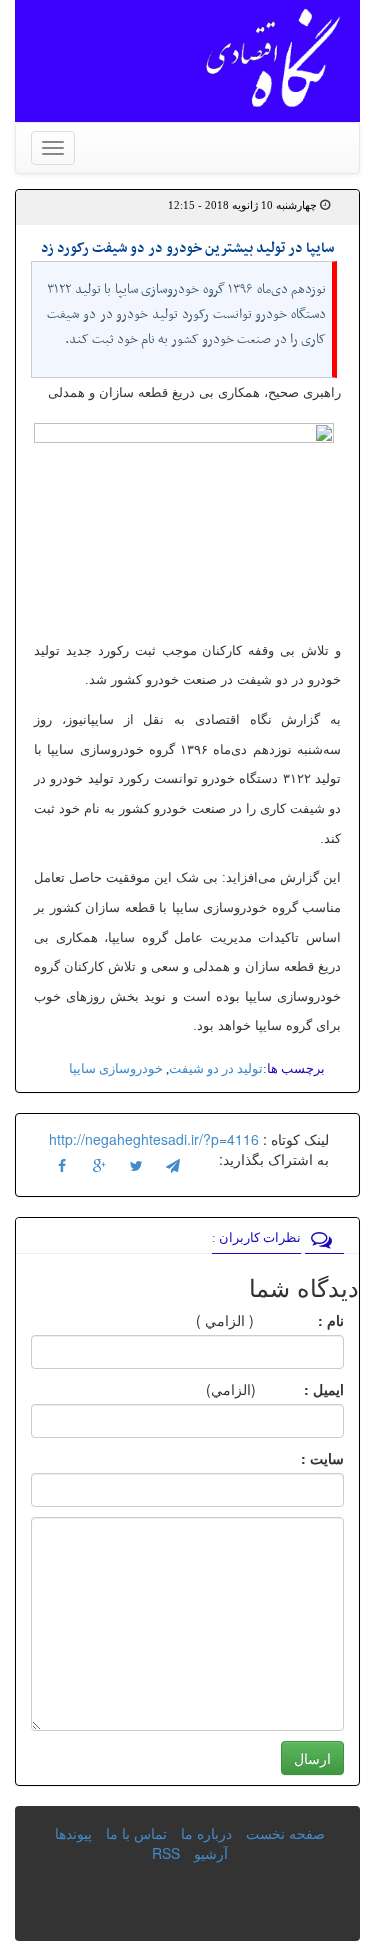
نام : (301, 1320)
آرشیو (211, 1853)
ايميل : (300, 1389)
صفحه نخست (285, 1833)
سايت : (300, 1458)
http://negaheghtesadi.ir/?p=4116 (154, 1139)
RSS (166, 1853)
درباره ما (206, 1833)
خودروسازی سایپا (116, 1068)
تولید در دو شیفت (216, 1068)
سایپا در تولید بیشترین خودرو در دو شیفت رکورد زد (187, 248)
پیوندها (73, 1833)
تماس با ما (136, 1833)
